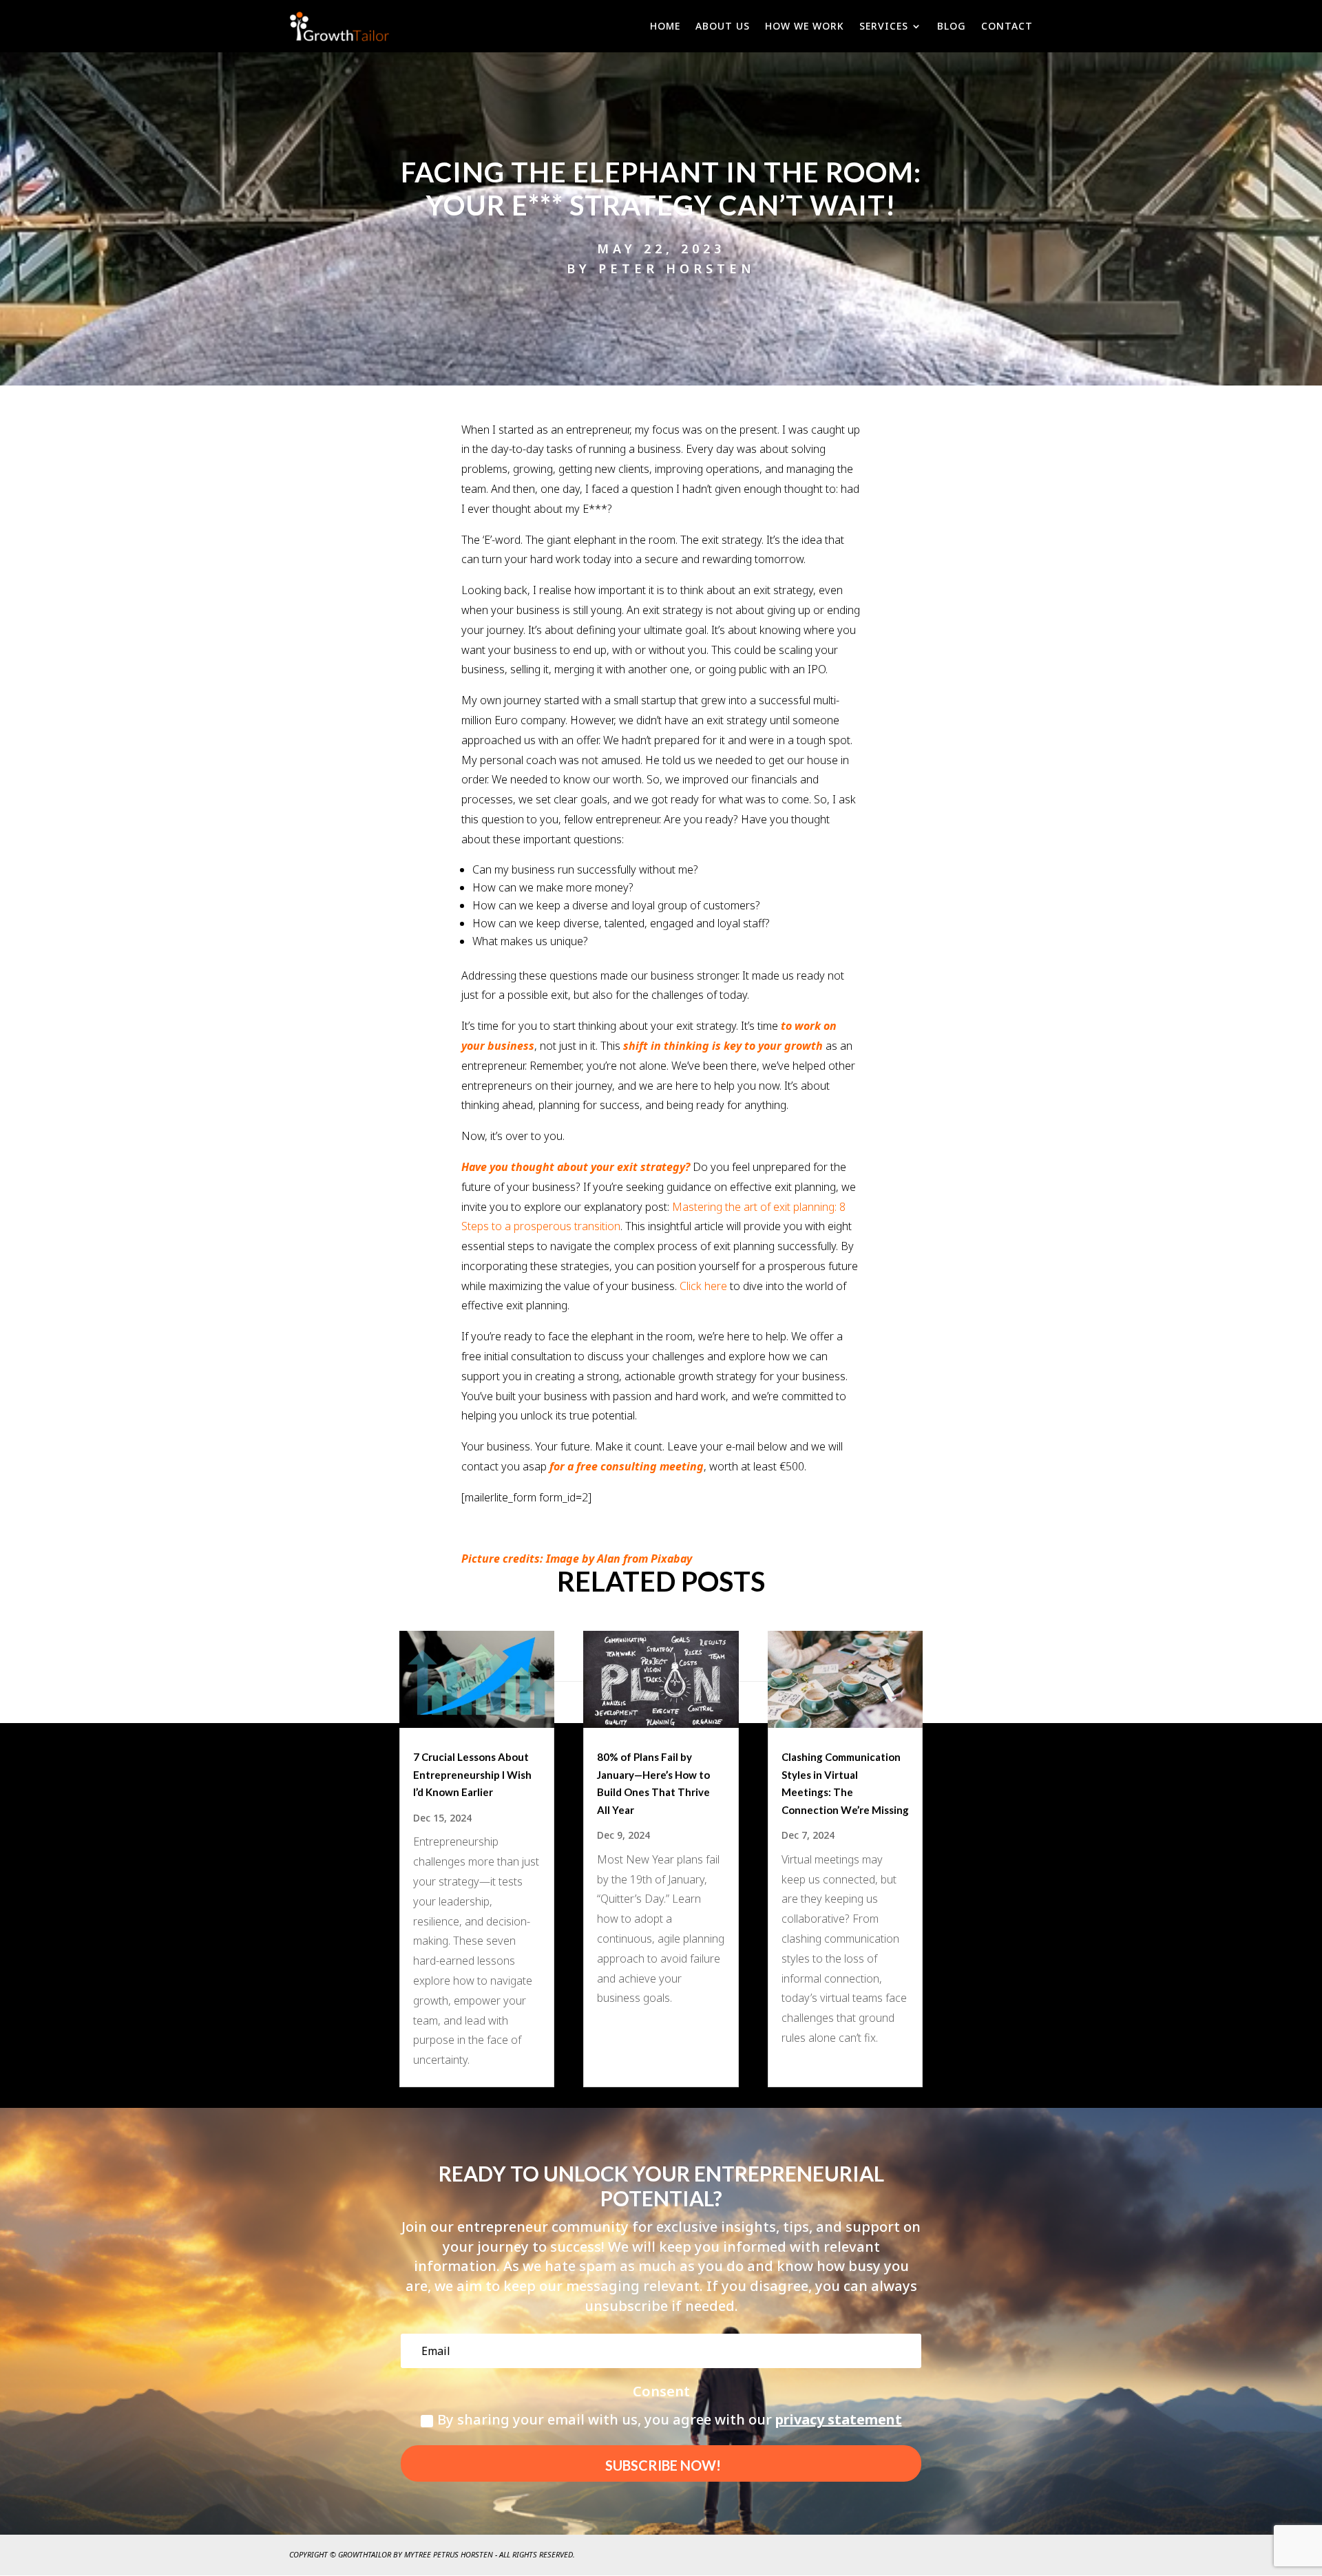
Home (665, 26)
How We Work (805, 26)
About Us (723, 26)
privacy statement (839, 2419)
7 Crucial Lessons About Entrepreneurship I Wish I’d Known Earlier (472, 1774)
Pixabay (671, 1559)
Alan (609, 1559)
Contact (1007, 26)
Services (884, 26)
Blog (952, 26)
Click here (703, 1286)
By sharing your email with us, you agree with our (670, 2419)
